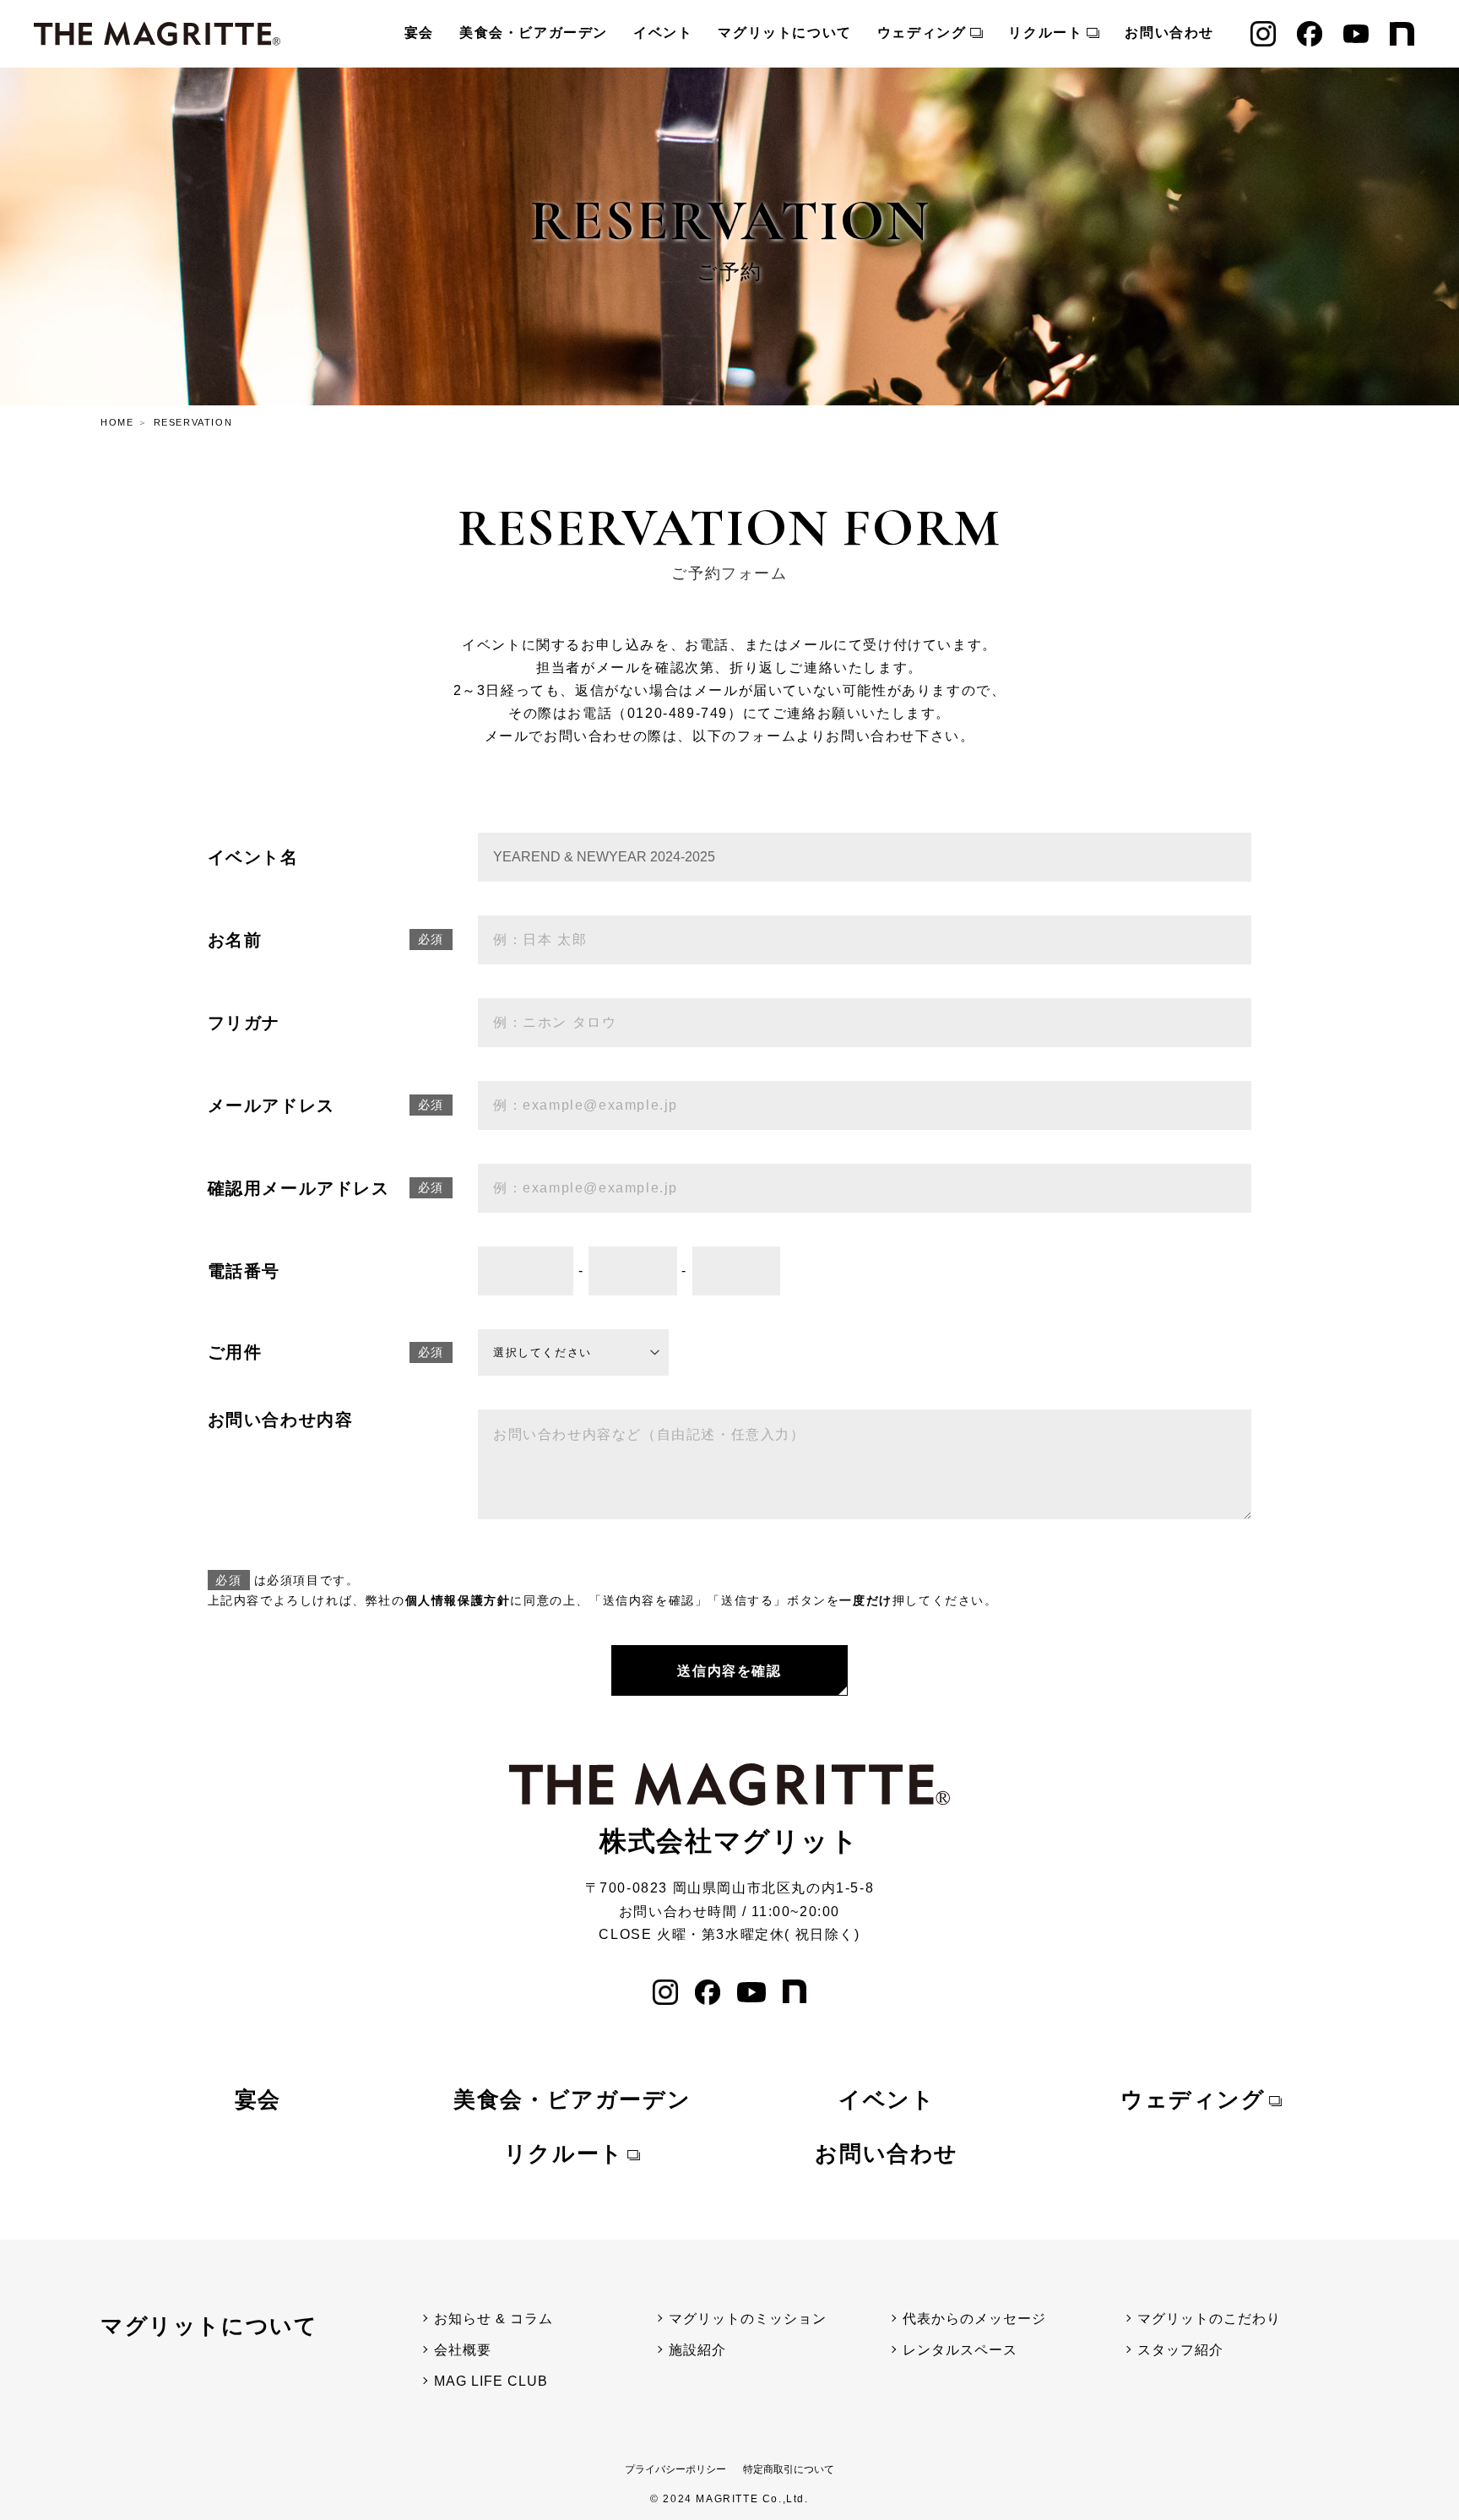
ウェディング (922, 33)
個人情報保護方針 (458, 1600)
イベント (663, 33)
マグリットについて (784, 33)
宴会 (419, 33)
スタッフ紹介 (1180, 2350)
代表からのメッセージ (974, 2319)
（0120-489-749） (677, 713)
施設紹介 (697, 2350)
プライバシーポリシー (675, 2469)
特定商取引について (789, 2469)
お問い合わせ (1169, 33)
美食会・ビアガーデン (534, 33)
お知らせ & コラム (494, 2319)
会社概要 (463, 2350)
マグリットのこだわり (1209, 2319)
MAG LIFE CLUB (491, 2381)
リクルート (1045, 33)
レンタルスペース (960, 2350)
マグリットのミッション (748, 2319)
